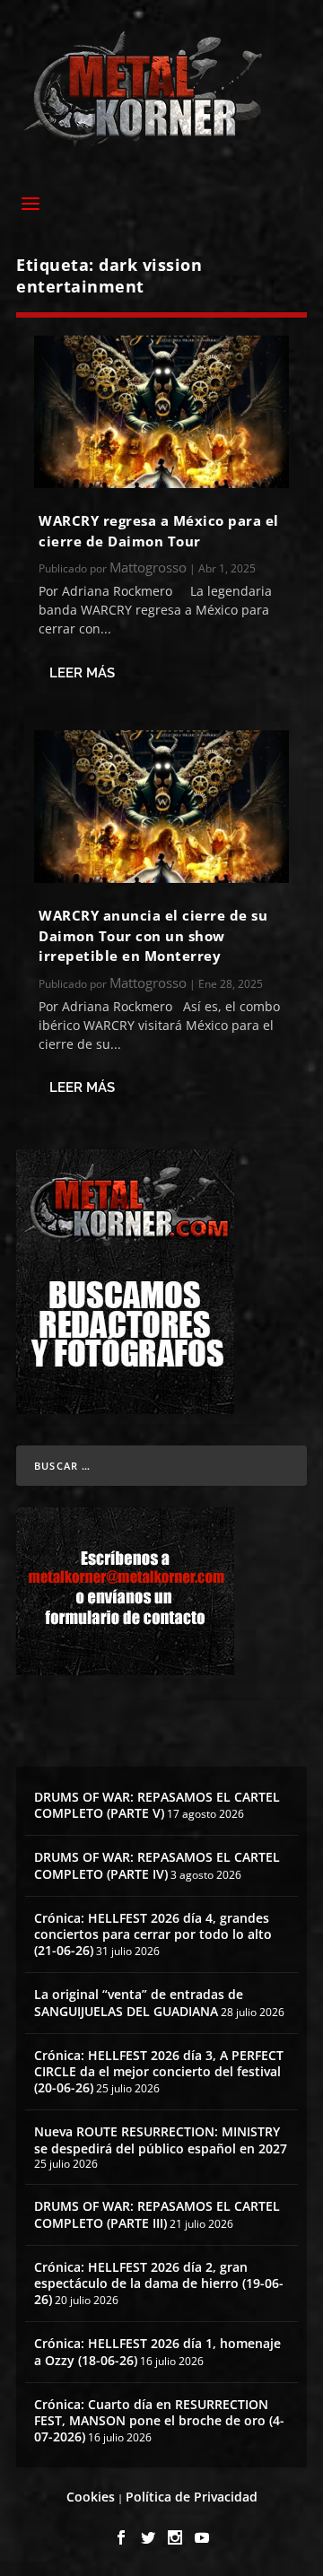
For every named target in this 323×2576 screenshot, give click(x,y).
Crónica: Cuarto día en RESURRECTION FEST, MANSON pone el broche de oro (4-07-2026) (159, 2420)
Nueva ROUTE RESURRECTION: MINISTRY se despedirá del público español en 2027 (161, 2139)
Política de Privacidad (192, 2497)
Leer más (82, 673)
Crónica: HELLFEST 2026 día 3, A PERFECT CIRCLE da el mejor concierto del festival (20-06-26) (159, 2071)
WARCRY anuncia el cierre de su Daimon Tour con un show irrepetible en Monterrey (153, 935)
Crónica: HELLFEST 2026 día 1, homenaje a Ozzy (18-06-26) (157, 2351)
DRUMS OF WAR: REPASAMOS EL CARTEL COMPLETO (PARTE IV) (157, 1865)
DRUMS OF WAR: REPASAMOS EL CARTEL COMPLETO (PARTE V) (157, 1805)
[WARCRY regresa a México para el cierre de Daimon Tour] (161, 412)
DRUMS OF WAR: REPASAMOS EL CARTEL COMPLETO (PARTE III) (157, 2214)
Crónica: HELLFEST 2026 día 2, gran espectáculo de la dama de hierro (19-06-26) (159, 2283)
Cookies (91, 2497)
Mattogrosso (148, 567)
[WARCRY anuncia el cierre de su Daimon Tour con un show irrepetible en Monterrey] (161, 807)
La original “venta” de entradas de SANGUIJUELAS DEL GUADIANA (139, 2002)
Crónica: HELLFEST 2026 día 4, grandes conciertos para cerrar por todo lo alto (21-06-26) (153, 1934)
